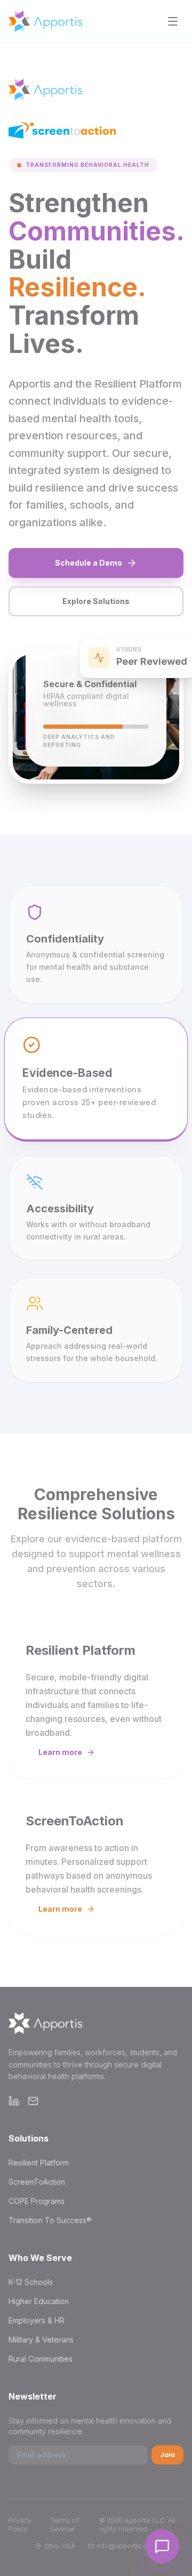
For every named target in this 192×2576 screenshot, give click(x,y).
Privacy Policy (20, 2525)
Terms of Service (65, 2525)
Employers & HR (37, 2320)
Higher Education (39, 2301)
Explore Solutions (96, 601)
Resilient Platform (39, 2163)
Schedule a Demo (89, 563)
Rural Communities (41, 2359)
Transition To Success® (50, 2220)
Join (167, 2455)
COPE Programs (37, 2201)
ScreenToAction (37, 2182)
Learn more (60, 1752)
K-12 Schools (31, 2282)
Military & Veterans (41, 2340)
